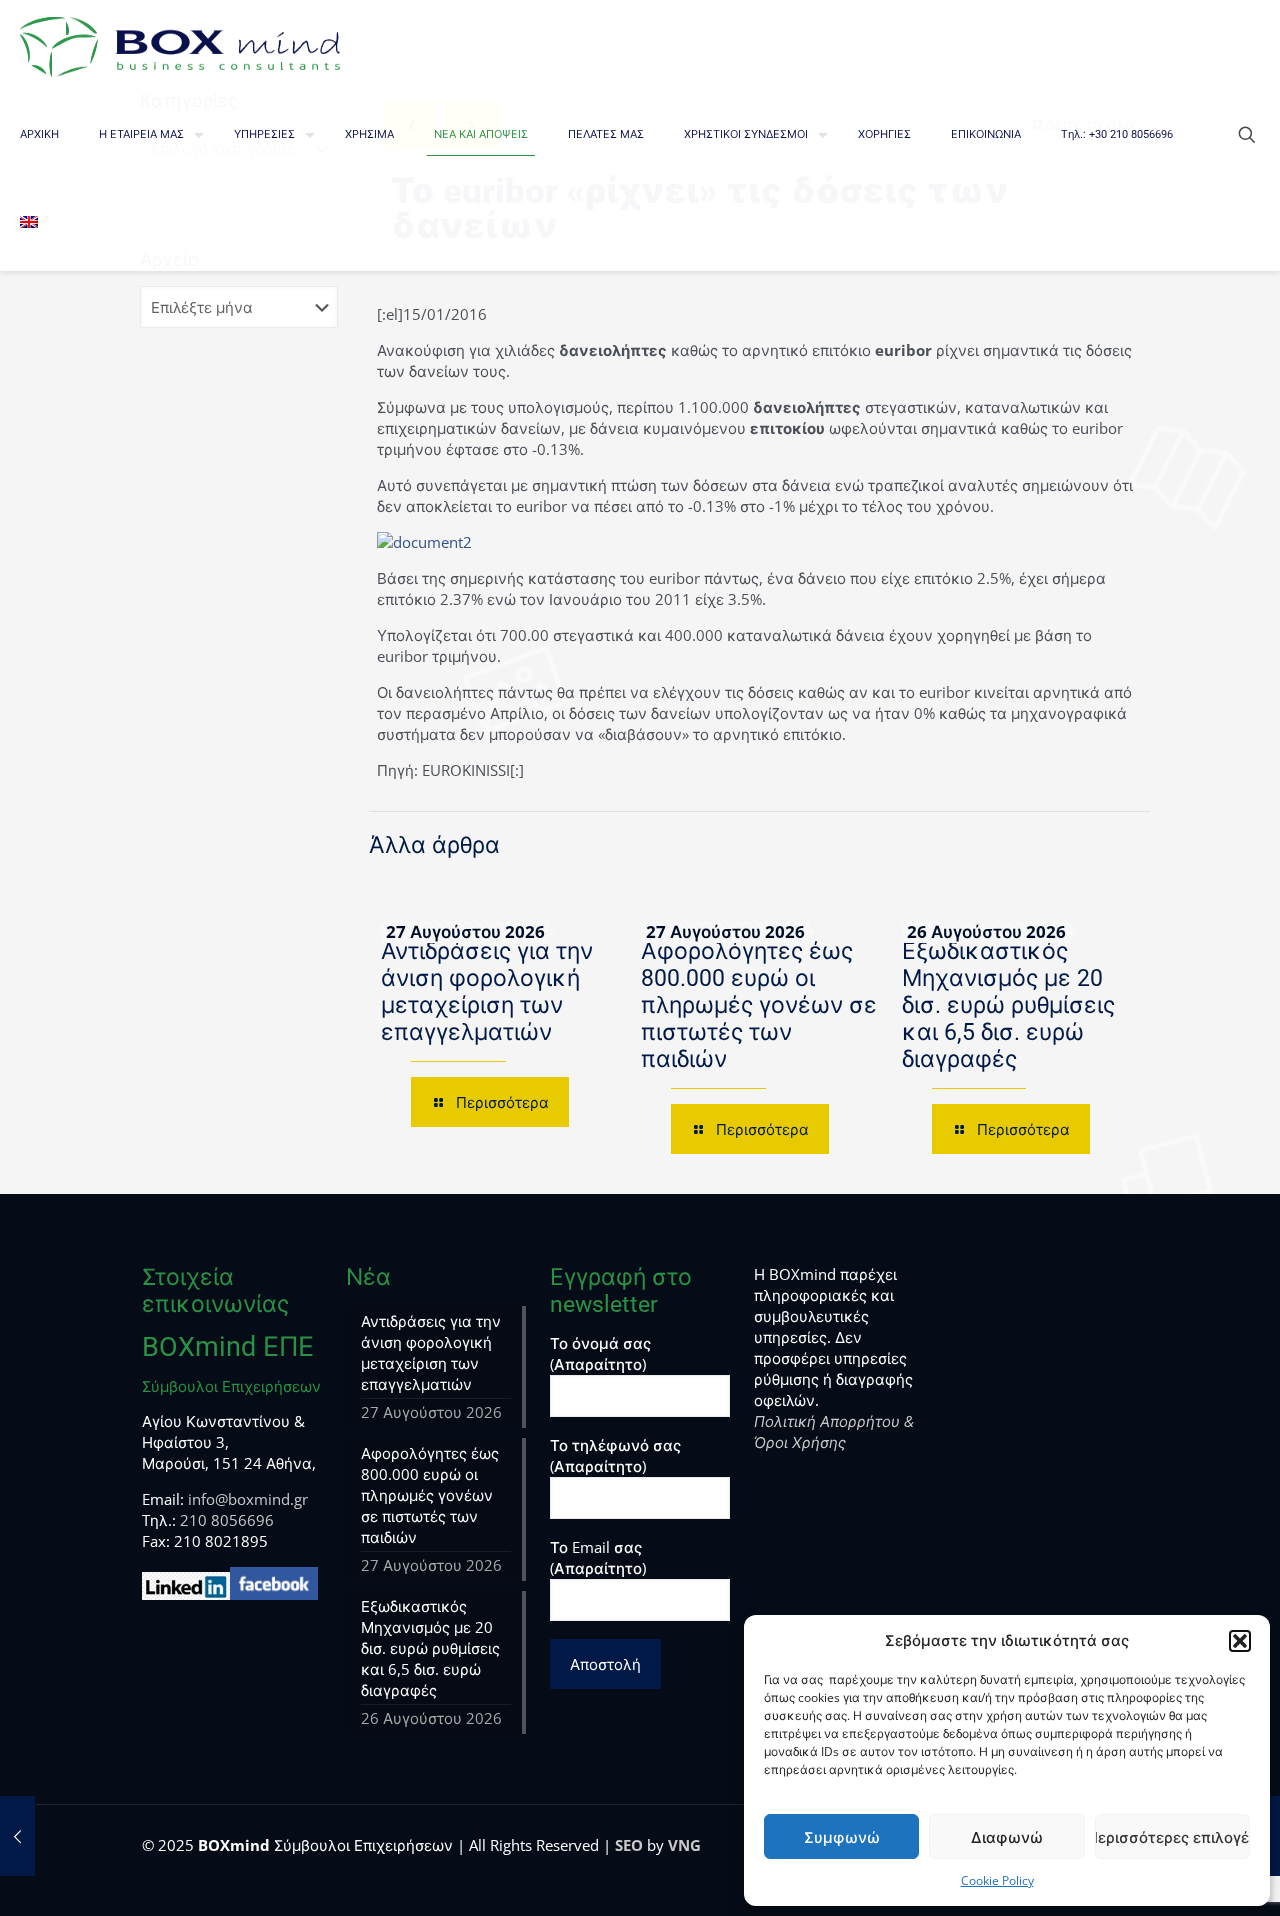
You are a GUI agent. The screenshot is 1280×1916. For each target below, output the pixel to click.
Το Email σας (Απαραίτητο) (598, 1557)
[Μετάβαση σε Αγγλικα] (29, 225)
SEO (629, 1845)
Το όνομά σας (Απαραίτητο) (600, 1353)
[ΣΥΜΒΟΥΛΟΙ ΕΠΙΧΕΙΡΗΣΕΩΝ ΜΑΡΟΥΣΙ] (180, 45)
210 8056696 (227, 1520)
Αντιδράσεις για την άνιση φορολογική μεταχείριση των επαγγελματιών (487, 992)
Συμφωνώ (842, 1837)
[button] (1240, 1641)
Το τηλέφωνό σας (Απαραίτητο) (615, 1455)
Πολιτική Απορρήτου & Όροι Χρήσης (834, 1431)
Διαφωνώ (1007, 1837)
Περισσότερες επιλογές (1172, 1837)
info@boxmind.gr (248, 1499)
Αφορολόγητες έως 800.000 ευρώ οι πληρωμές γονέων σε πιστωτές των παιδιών (759, 1005)
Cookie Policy (997, 1880)
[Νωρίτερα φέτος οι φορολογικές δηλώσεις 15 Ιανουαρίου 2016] (17, 1836)
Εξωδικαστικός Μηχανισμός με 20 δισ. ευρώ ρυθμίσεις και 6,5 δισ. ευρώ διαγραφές (1008, 1005)
